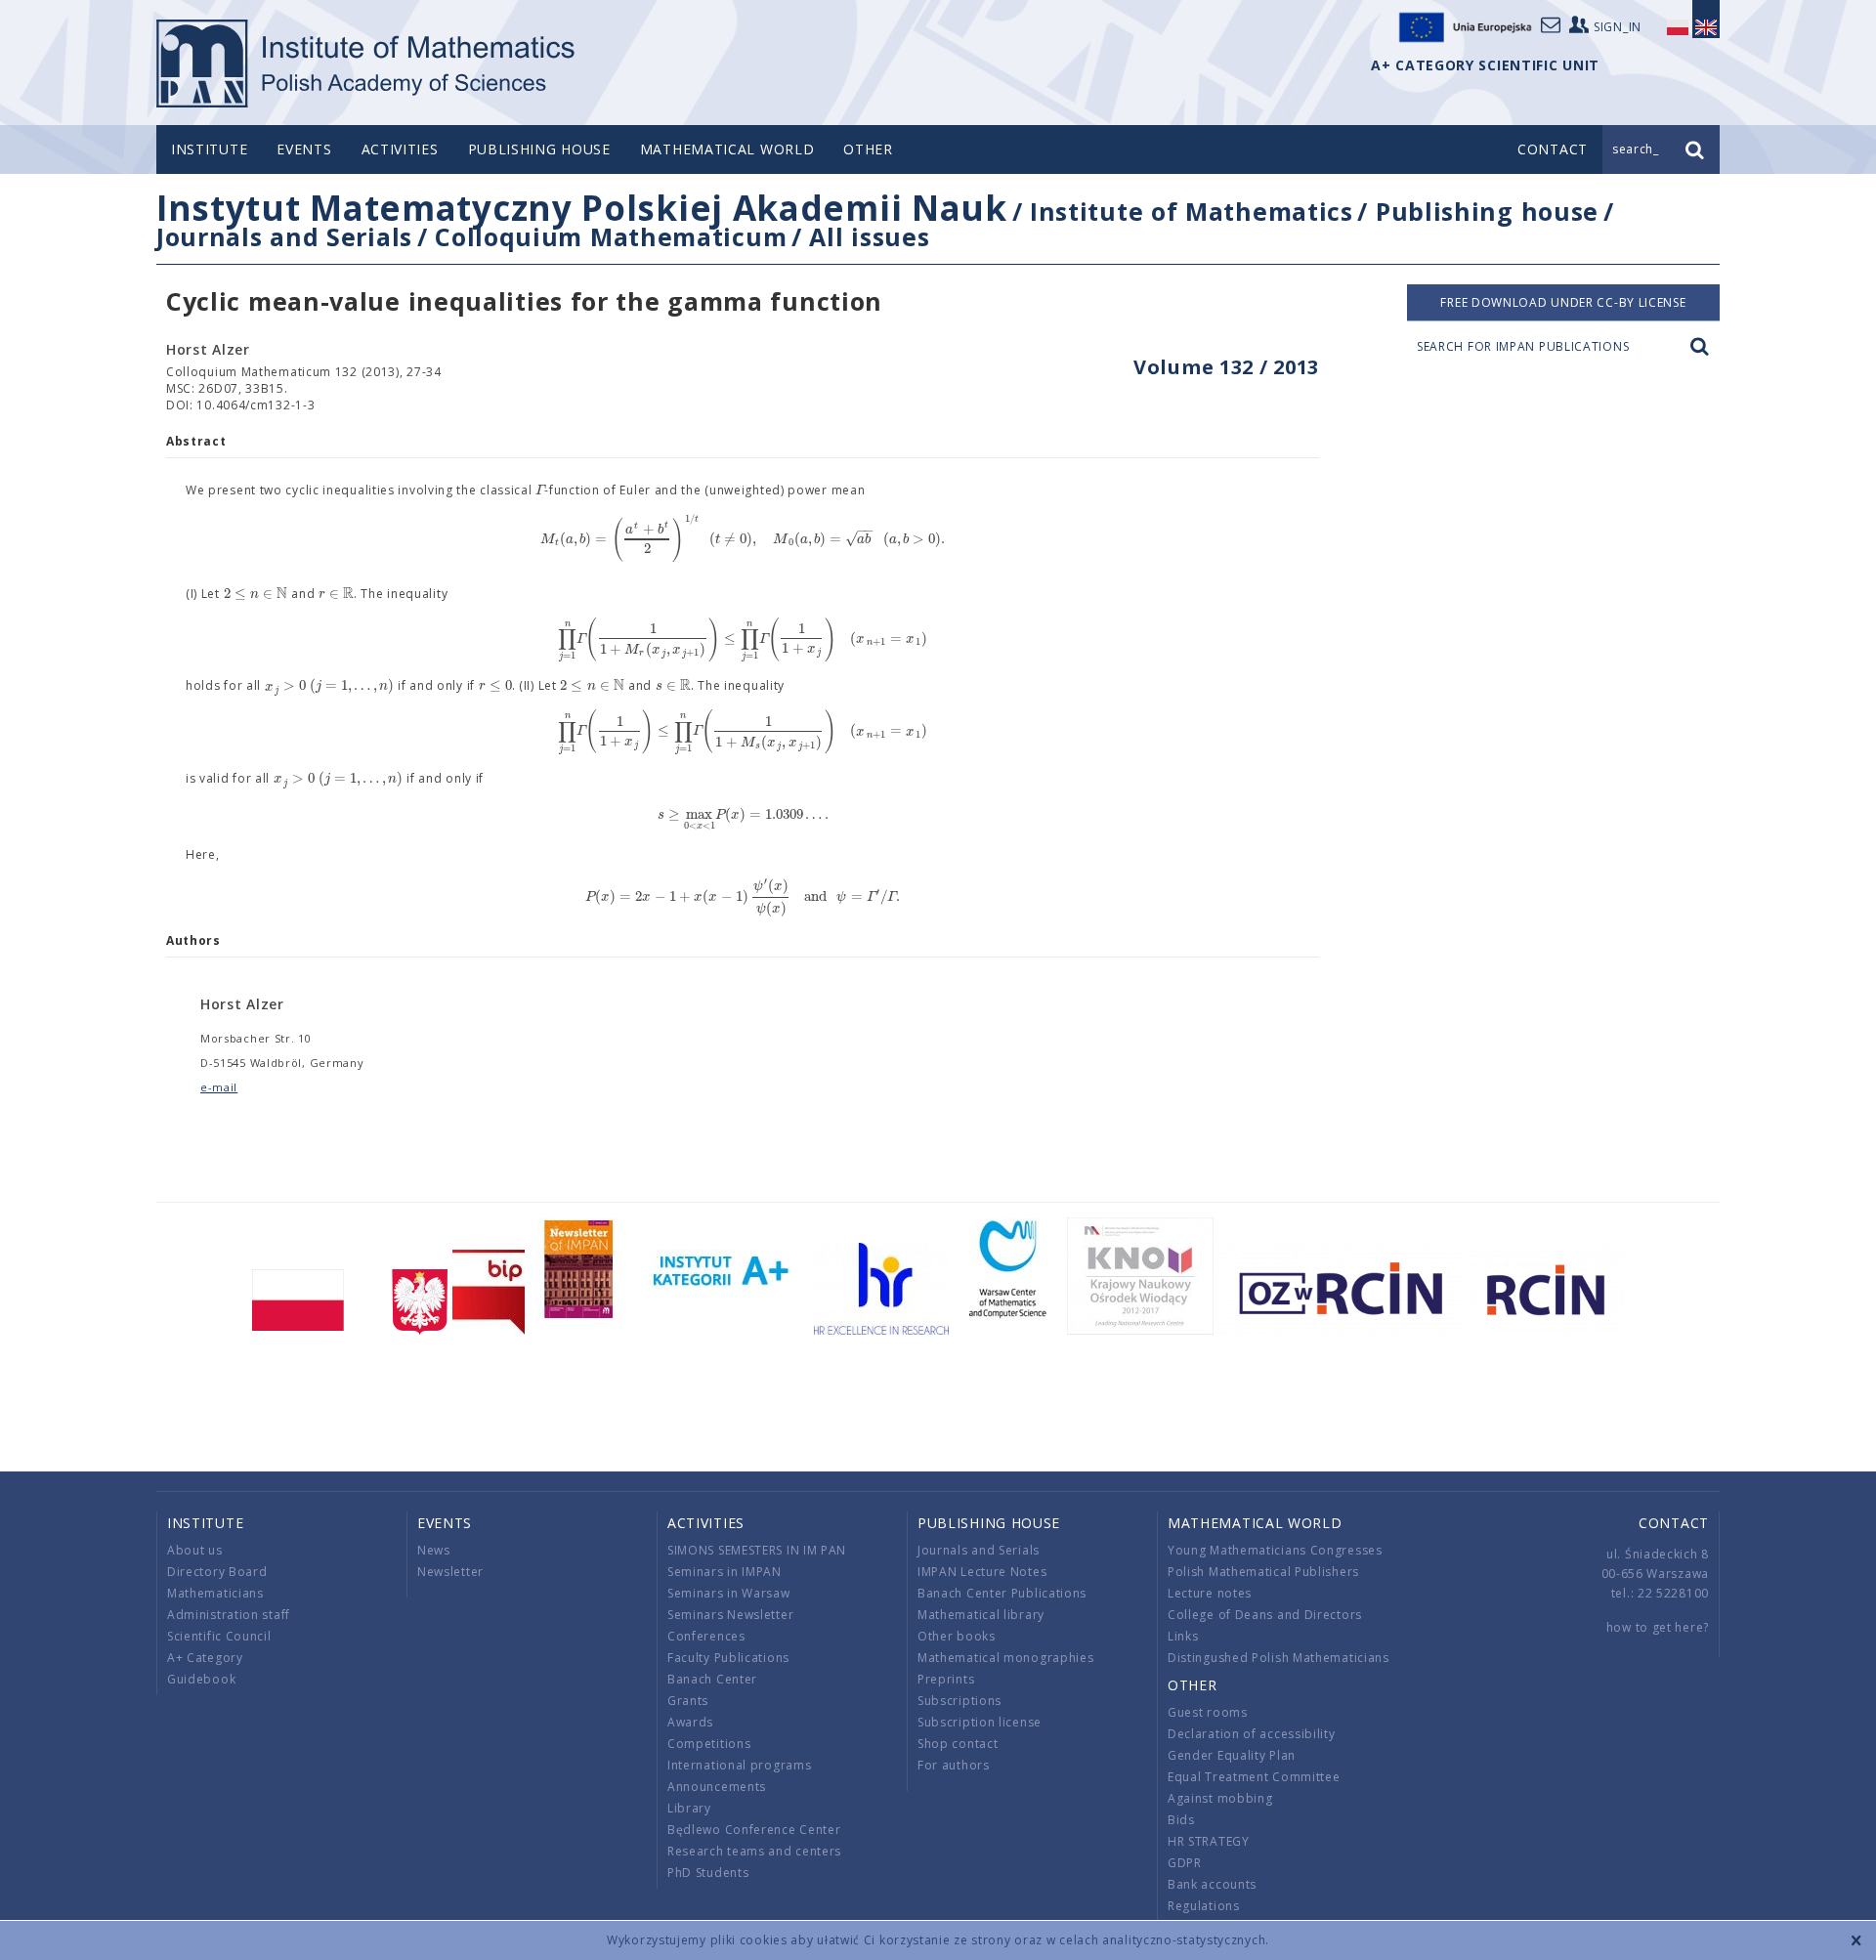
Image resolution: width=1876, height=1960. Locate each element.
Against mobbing (1220, 1798)
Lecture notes (1210, 1593)
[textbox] (540, 490)
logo (367, 64)
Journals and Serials (284, 236)
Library (689, 1808)
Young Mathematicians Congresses (1275, 1550)
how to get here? (1658, 1627)
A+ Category (205, 1658)
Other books (957, 1636)
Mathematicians (215, 1593)
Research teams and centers (754, 1851)
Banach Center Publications (1002, 1593)
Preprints (946, 1679)
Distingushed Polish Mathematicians (1279, 1658)
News (434, 1550)
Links (1183, 1636)
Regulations (1204, 1906)
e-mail (219, 1087)
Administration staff (229, 1615)
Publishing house (539, 149)
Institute (209, 149)
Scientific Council (219, 1636)
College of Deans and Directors (1265, 1615)
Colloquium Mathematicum (611, 236)
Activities (400, 149)
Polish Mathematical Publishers (1263, 1572)
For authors (954, 1765)
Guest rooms (1208, 1712)
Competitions (709, 1744)
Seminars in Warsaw (729, 1593)
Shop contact (958, 1744)
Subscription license (980, 1722)
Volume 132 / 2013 (1226, 367)
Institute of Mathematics (1192, 211)
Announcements (717, 1787)
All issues (869, 236)
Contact (1674, 1523)
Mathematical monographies (1006, 1658)
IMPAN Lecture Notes (982, 1572)
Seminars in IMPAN (725, 1572)
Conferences (706, 1636)
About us (195, 1550)
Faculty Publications (728, 1658)
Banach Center (712, 1679)
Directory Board (217, 1572)
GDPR (1185, 1863)
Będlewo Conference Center (754, 1830)
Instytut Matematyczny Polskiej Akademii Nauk (582, 208)
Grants (688, 1701)
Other (868, 149)
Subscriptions (959, 1701)
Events (304, 149)
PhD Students (708, 1873)
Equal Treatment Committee (1254, 1777)
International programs (739, 1765)
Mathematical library (981, 1615)
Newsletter (450, 1572)
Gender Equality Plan (1232, 1755)
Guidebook (201, 1679)
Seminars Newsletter (730, 1615)
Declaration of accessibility (1252, 1734)
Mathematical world (727, 149)
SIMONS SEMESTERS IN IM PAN (757, 1550)
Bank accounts (1212, 1884)
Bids (1181, 1820)
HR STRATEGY (1209, 1841)
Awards (690, 1722)
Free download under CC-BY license (1563, 302)
